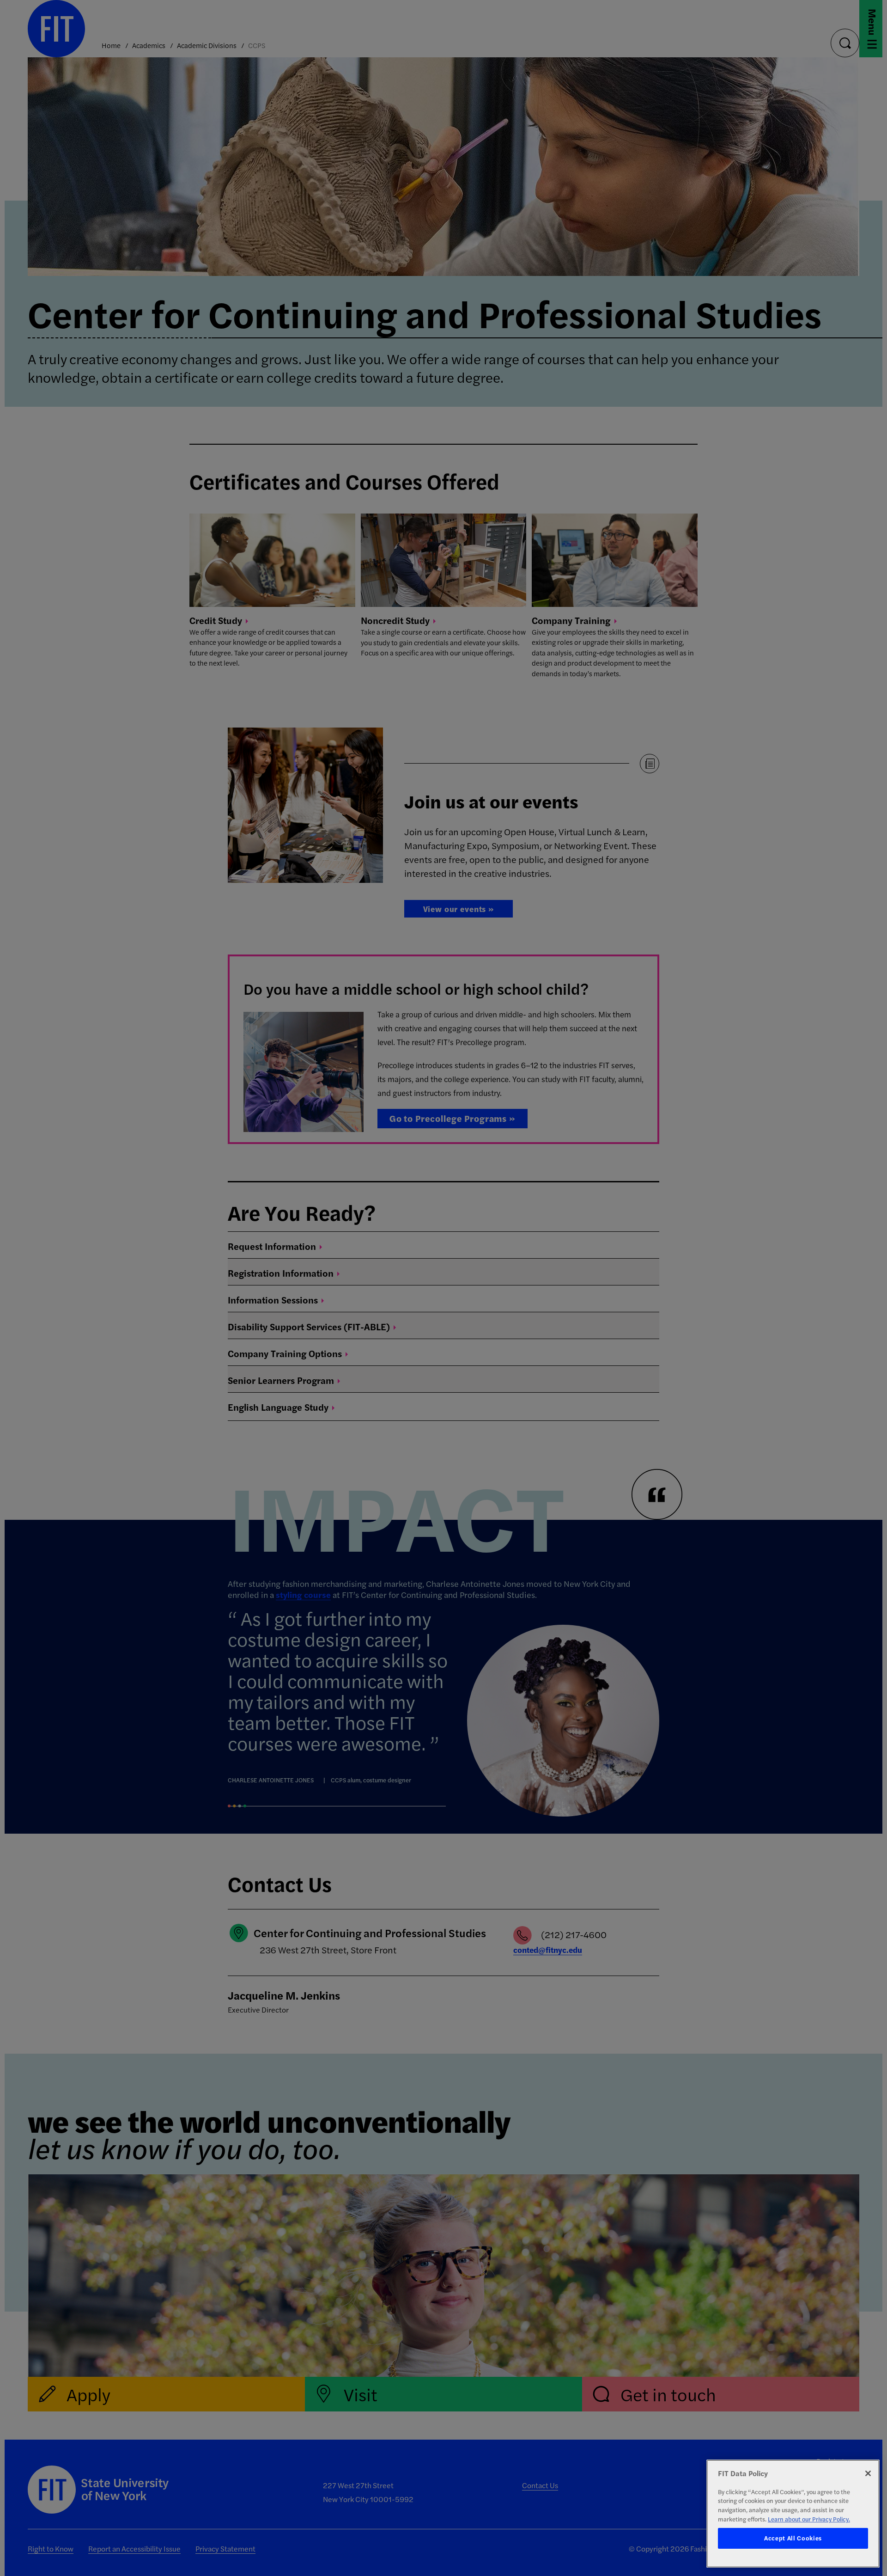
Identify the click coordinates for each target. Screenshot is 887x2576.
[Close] (868, 2473)
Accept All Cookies (793, 2538)
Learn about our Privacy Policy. (809, 2519)
